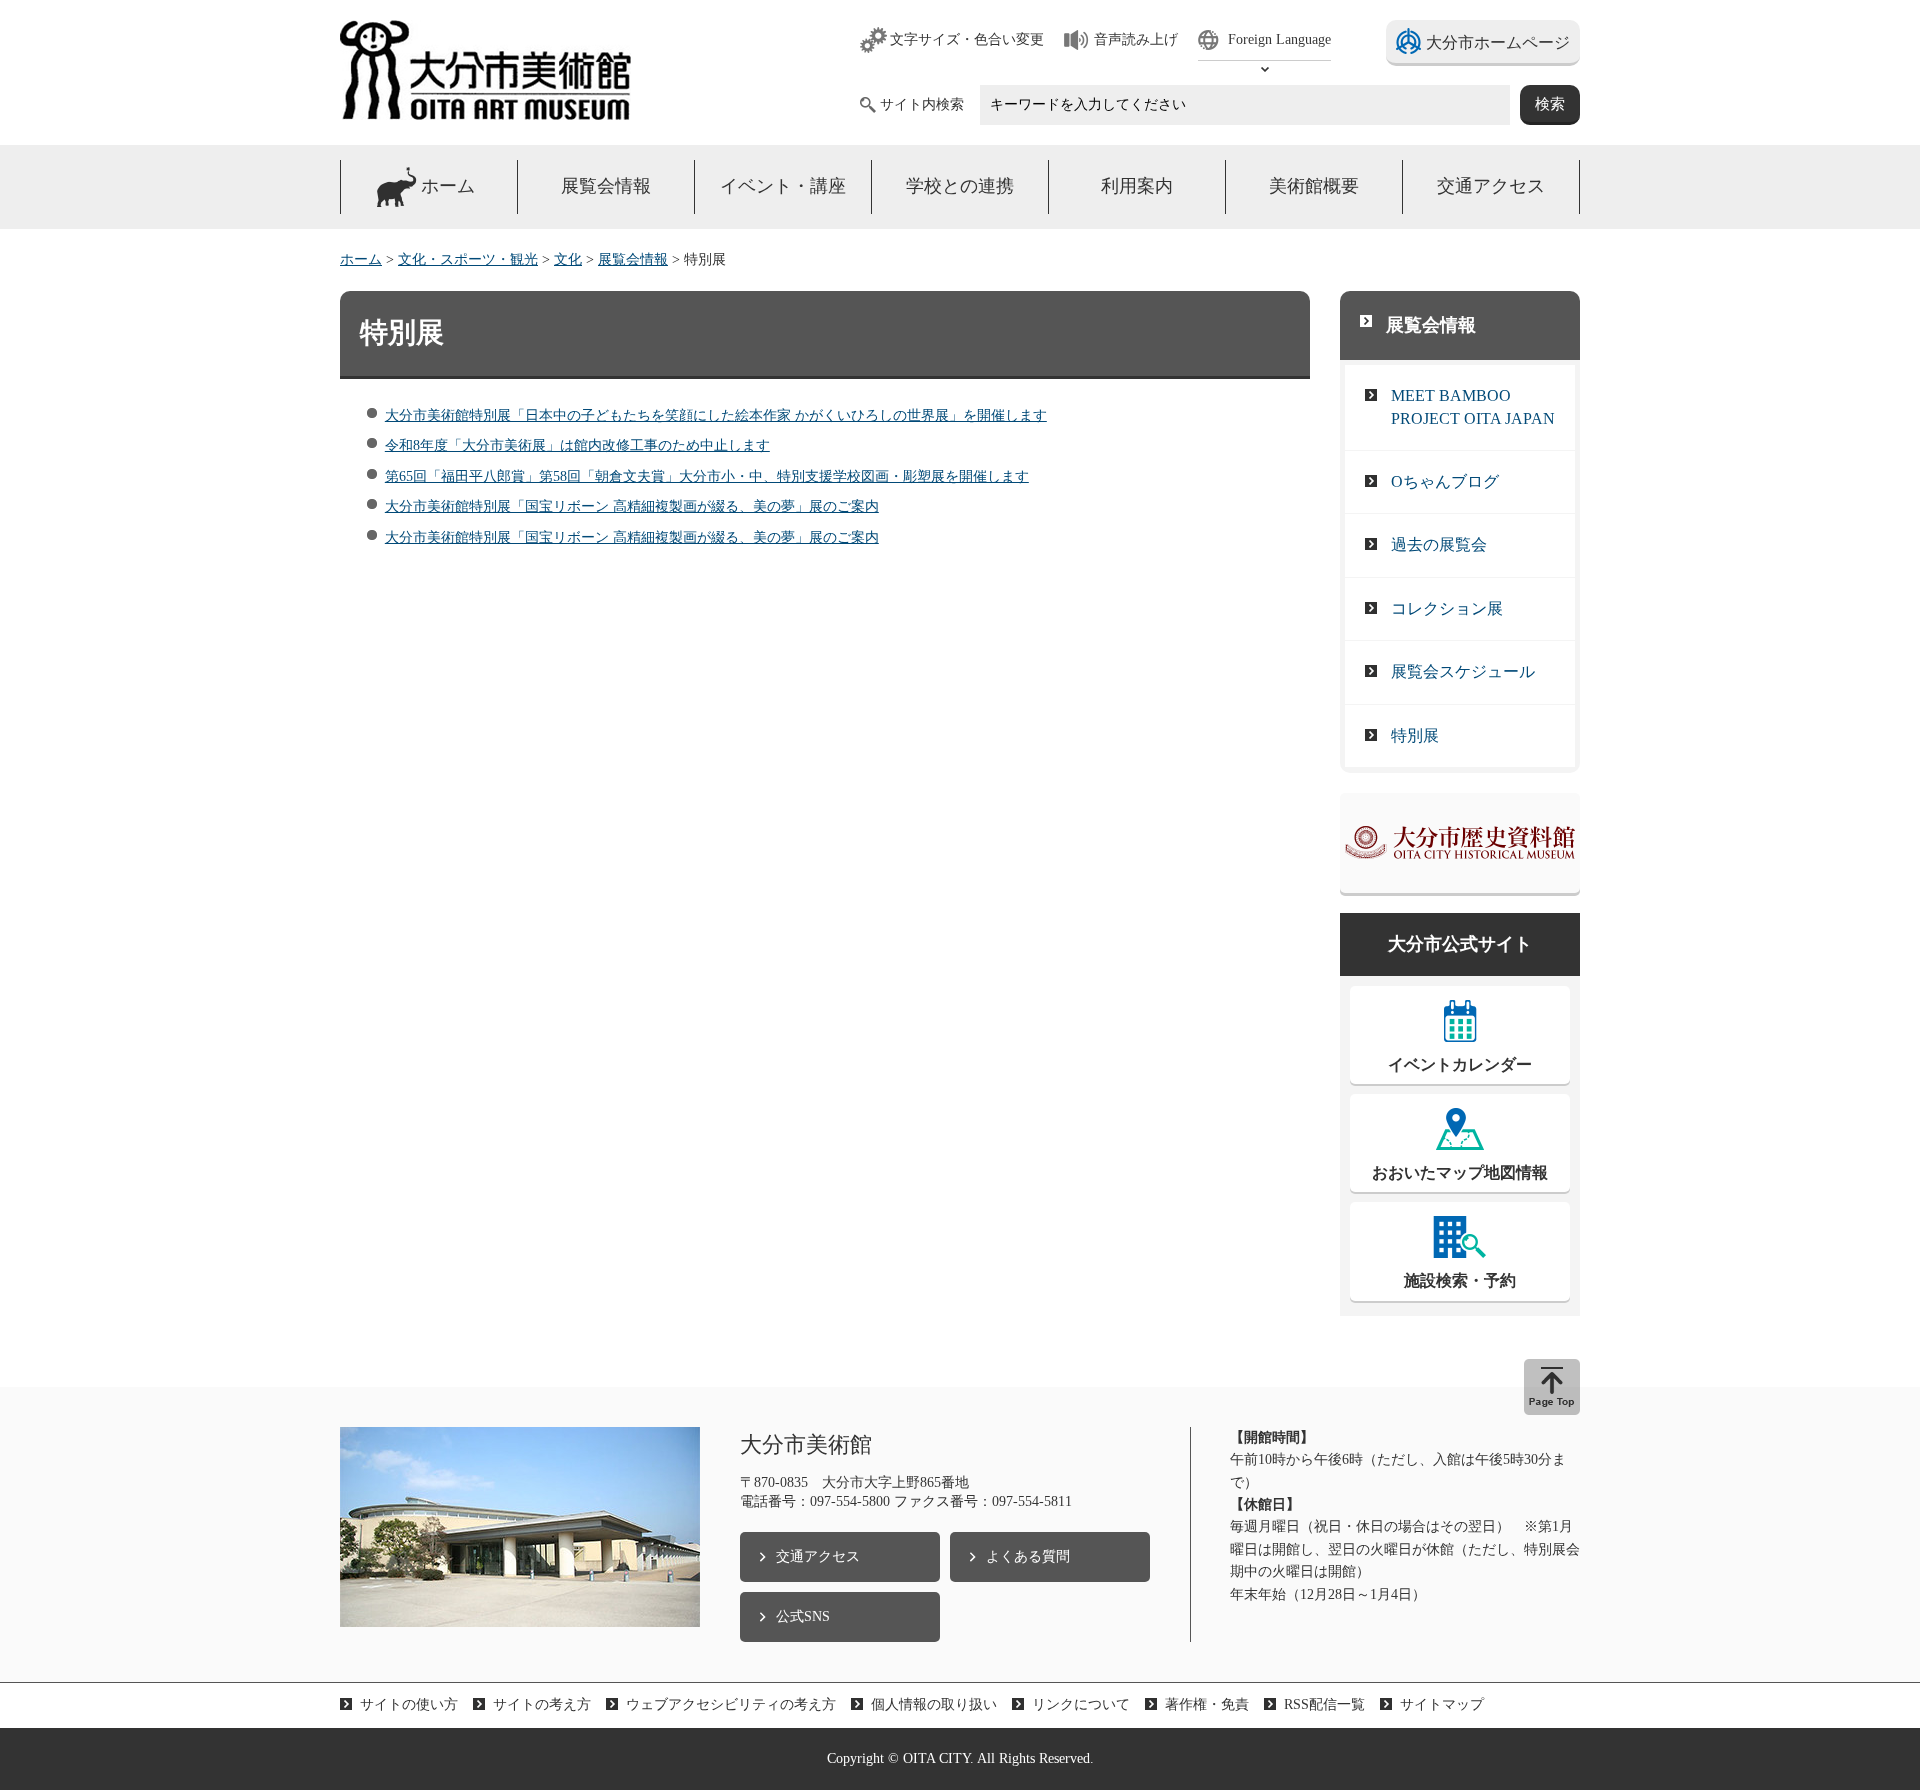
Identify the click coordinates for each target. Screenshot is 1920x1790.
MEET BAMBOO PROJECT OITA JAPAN (1473, 406)
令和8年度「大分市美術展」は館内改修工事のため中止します (577, 445)
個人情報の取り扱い (934, 1704)
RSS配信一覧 (1324, 1704)
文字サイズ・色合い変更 (967, 39)
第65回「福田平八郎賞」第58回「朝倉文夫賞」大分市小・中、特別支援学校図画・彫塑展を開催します (707, 476)
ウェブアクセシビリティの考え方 (731, 1704)
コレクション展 (1447, 608)
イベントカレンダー (1460, 1064)
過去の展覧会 (1439, 544)
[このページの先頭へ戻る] (1552, 1387)
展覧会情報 (633, 259)
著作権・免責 (1207, 1704)
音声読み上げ (1136, 39)
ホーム (361, 259)
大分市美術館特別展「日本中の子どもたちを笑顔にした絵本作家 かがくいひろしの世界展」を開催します (716, 415)
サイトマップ (1442, 1704)
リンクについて (1081, 1704)
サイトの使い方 (409, 1704)
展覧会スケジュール (1463, 671)
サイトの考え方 (542, 1704)
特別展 (1415, 735)
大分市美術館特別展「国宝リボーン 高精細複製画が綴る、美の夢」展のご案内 (632, 506)
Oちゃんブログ (1445, 481)
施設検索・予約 (1460, 1280)
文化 (568, 259)
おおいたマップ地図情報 (1460, 1172)
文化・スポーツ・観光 (468, 259)
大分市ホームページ (1498, 42)
